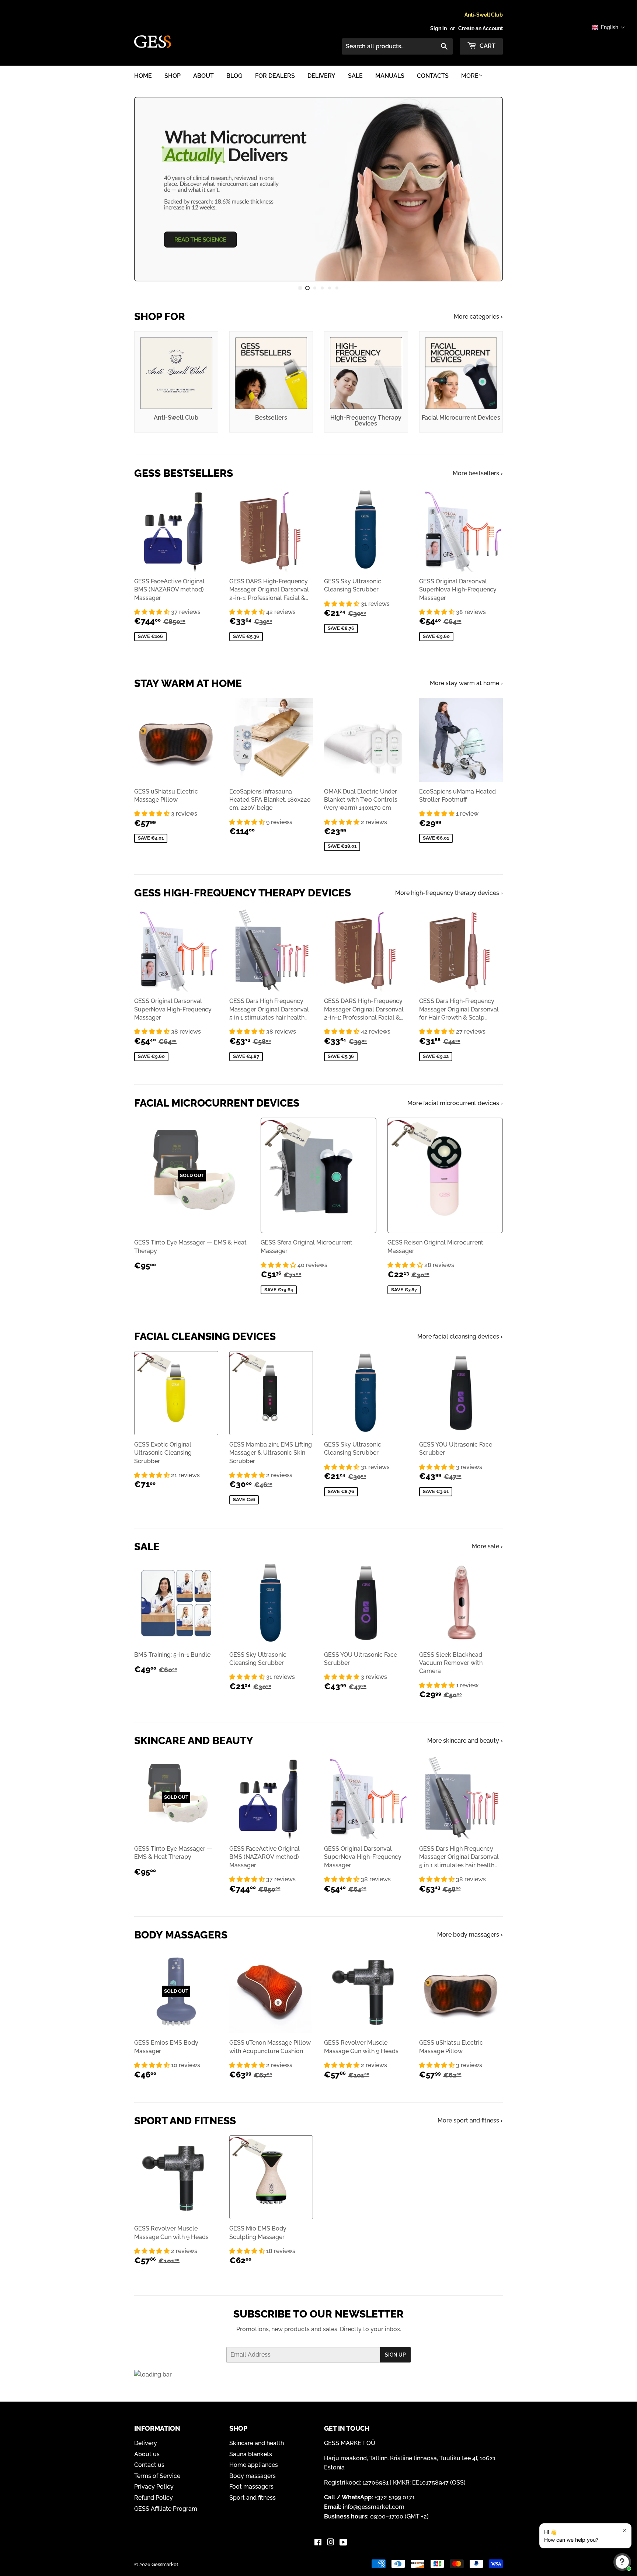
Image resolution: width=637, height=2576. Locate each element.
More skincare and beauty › (465, 1741)
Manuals (390, 76)
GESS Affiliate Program (166, 2509)
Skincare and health (257, 2443)
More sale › (487, 1546)
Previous (150, 189)
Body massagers (253, 2476)
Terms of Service (157, 2476)
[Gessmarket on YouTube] (343, 2543)
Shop (173, 76)
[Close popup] (625, 2530)
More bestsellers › (478, 473)
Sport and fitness (253, 2498)
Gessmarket (165, 2564)
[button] (153, 612)
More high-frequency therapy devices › (449, 893)
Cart (487, 46)
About (203, 76)
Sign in (438, 28)
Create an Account (481, 28)
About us (147, 2454)
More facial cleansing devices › (460, 1336)
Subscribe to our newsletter (318, 2314)
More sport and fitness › (470, 2120)
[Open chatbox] (622, 2562)
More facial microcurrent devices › (455, 1103)
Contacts (433, 76)
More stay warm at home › (466, 683)
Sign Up (395, 2355)
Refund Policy (154, 2498)
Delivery (321, 76)
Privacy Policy (154, 2487)
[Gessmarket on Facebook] (318, 2543)
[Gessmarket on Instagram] (331, 2543)
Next (487, 189)
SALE (355, 76)
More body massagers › (470, 1935)
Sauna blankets (251, 2454)
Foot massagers (251, 2487)
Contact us (149, 2465)
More (470, 76)
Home (143, 76)
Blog (234, 76)
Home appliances (254, 2465)
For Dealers (275, 76)
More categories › (478, 317)
